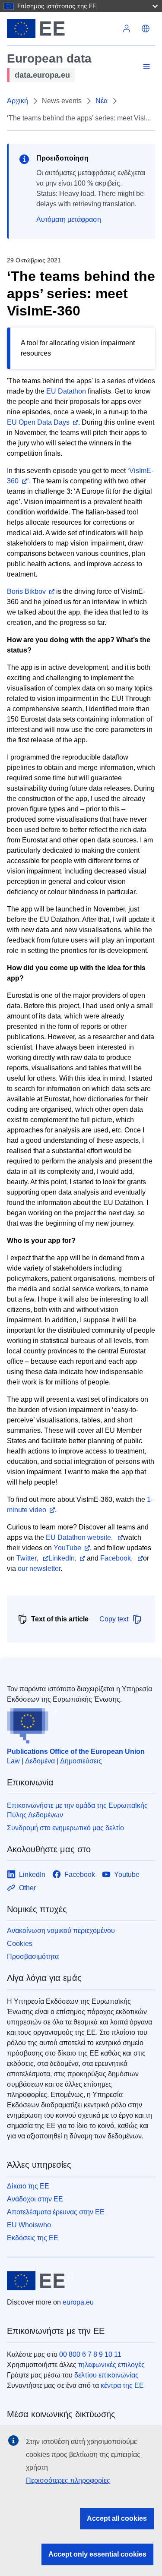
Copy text (114, 1619)
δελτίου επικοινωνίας (106, 2375)
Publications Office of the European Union (76, 1751)
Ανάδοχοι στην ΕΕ (35, 2199)
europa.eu (78, 2302)
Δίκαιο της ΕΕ (28, 2186)
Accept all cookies (117, 2518)
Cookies (20, 1944)
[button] (146, 28)
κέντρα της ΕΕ (122, 2385)
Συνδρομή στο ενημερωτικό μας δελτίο (65, 1828)
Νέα (102, 101)
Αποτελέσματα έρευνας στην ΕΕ (56, 2212)
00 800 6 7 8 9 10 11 (90, 2354)
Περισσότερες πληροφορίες (68, 2480)
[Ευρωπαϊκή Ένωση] (62, 28)
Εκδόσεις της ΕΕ (33, 2238)
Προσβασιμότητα (33, 1956)
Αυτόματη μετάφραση (69, 219)
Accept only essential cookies (97, 2554)
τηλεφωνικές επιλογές (111, 2365)
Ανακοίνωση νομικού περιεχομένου (61, 1931)
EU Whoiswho (29, 2225)
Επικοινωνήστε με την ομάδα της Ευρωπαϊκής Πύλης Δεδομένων (77, 1810)
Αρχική (17, 101)
